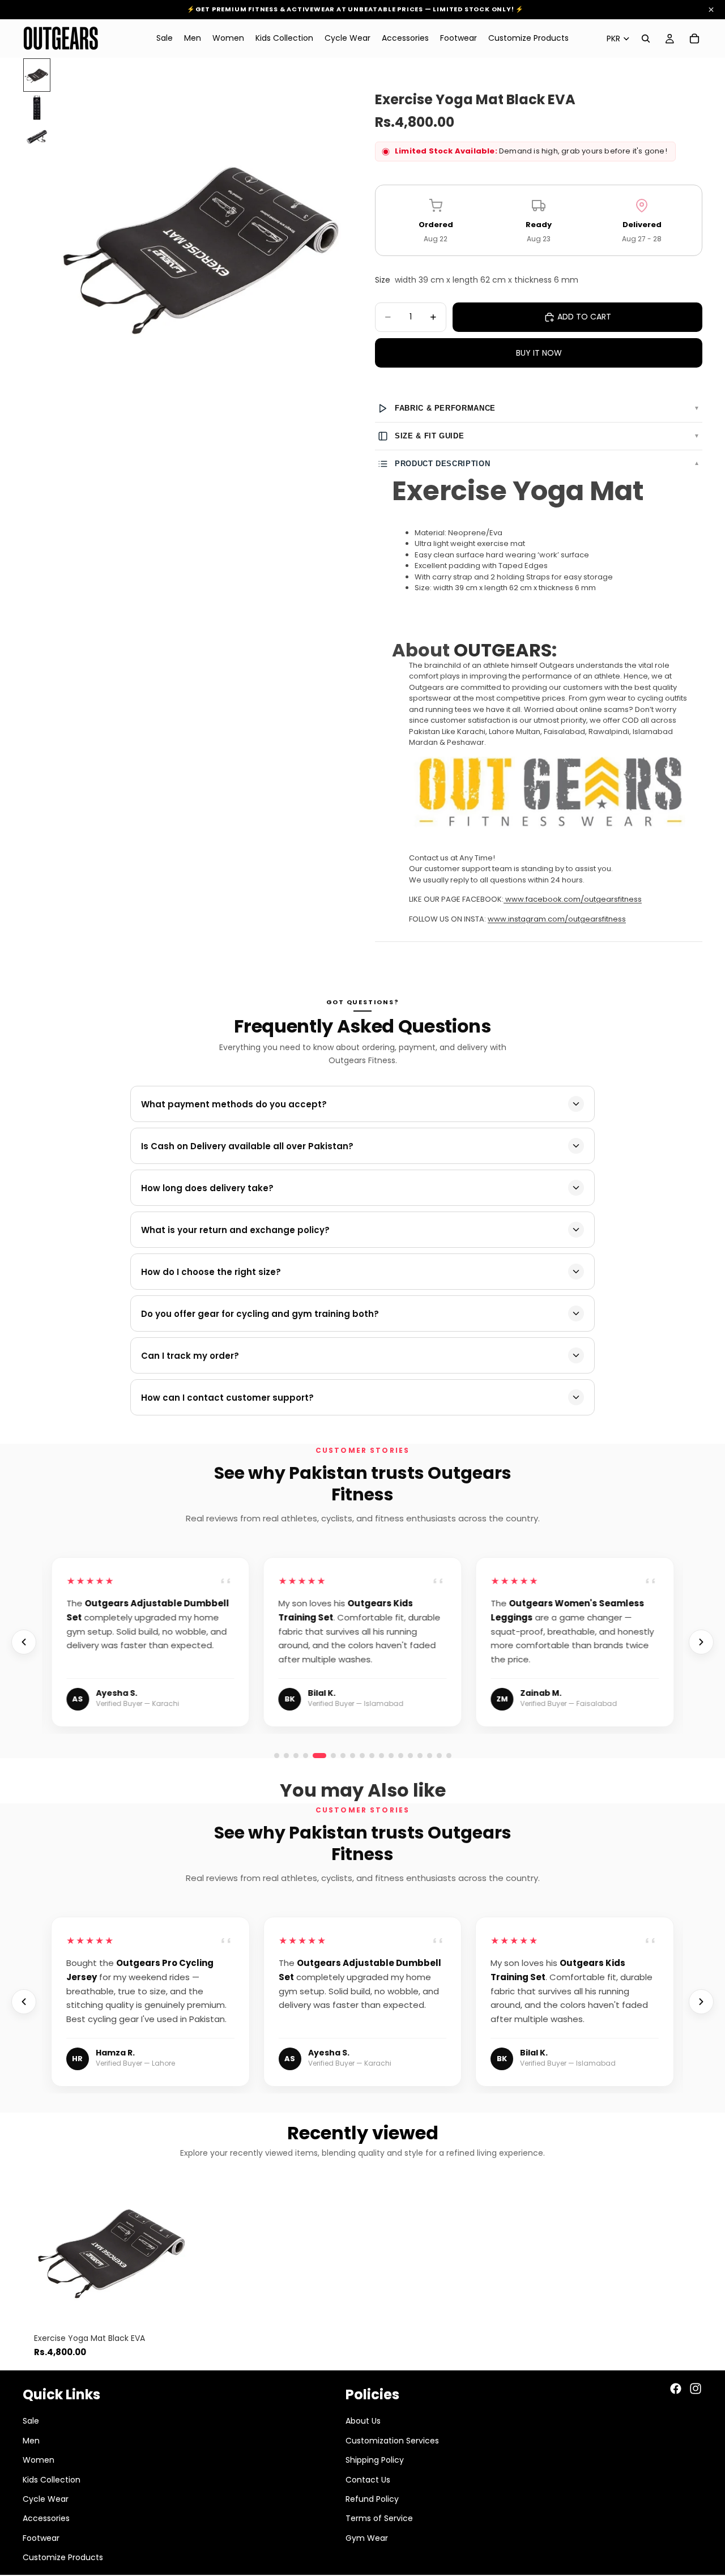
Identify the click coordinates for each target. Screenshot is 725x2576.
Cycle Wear (46, 2499)
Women (39, 2460)
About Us (363, 2421)
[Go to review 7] (401, 1756)
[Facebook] (676, 2389)
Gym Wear (367, 2538)
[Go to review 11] (439, 1756)
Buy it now (539, 353)
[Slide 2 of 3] (37, 108)
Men (31, 2441)
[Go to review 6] (329, 1756)
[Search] (646, 39)
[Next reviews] (701, 1642)
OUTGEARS (503, 650)
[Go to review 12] (449, 1756)
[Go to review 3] (296, 1756)
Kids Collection (52, 2479)
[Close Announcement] (711, 10)
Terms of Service (379, 2518)
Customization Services (392, 2441)
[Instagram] (696, 2389)
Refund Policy (372, 2499)
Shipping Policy (375, 2460)
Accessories (46, 2518)
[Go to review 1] (277, 1756)
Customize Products (63, 2557)
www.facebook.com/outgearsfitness (573, 899)
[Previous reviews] (24, 1642)
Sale (31, 2421)
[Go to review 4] (306, 1756)
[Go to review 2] (286, 1756)
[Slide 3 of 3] (37, 137)
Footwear (41, 2538)
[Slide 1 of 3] (37, 75)
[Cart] (694, 39)
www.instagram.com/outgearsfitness (557, 919)
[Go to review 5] (315, 1756)
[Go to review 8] (410, 1756)
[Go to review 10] (430, 1756)
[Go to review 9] (420, 1756)
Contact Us (368, 2479)
